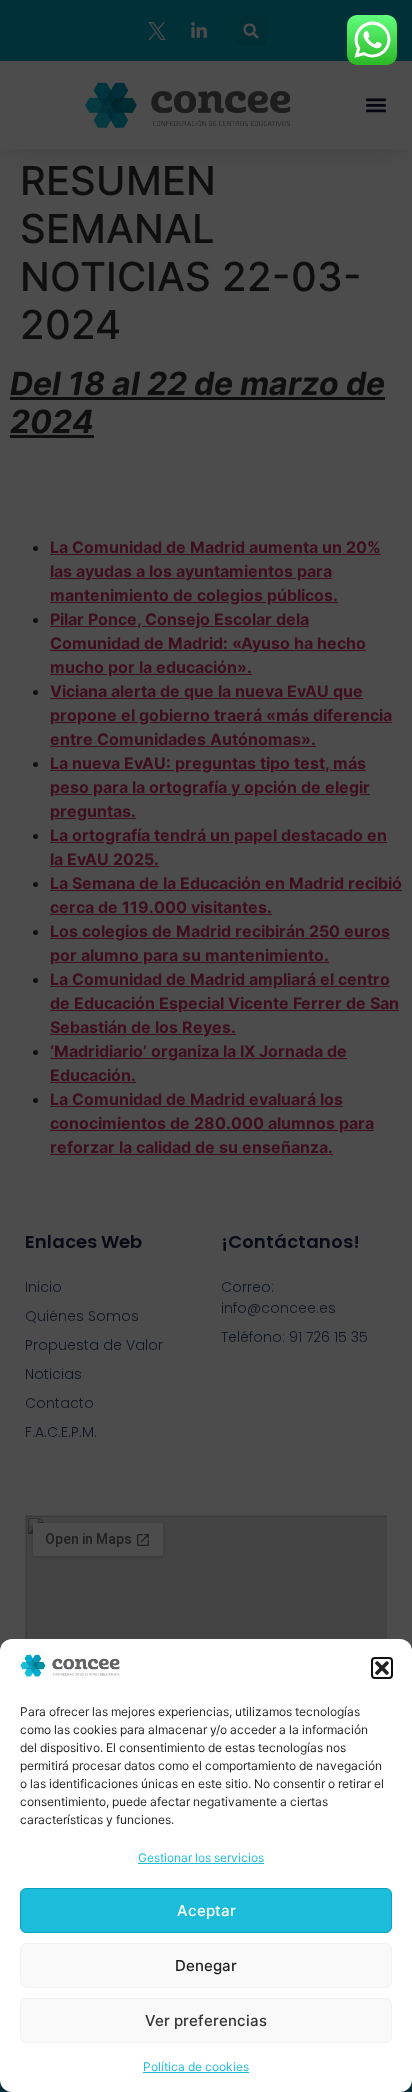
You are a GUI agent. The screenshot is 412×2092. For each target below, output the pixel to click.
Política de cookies (196, 2066)
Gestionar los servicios (201, 1857)
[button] (382, 1668)
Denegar (206, 1965)
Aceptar (206, 1910)
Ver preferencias (206, 2020)
